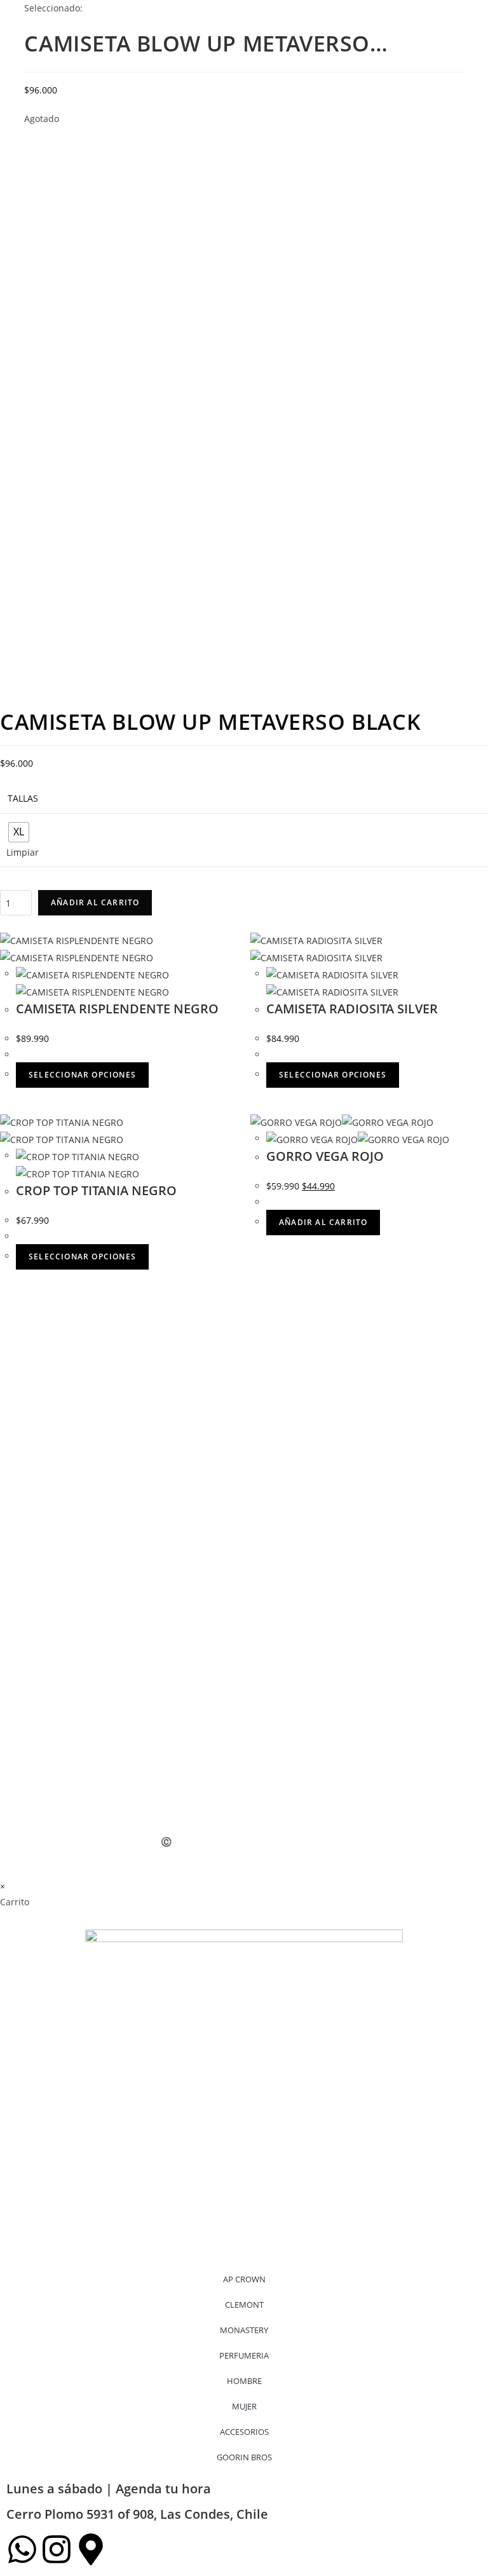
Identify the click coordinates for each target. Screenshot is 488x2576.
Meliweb (133, 1841)
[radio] (19, 832)
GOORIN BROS (244, 2457)
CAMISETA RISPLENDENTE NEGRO (117, 1009)
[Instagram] (57, 2549)
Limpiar (23, 852)
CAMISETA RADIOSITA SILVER (352, 1009)
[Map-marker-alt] (91, 2549)
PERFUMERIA (244, 2355)
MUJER (244, 2406)
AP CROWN (244, 2279)
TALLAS (23, 798)
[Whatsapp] (22, 2549)
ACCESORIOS (244, 2432)
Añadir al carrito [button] (323, 1222)
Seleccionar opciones (82, 1075)
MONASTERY (244, 2330)
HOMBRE (244, 2381)
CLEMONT (244, 2305)
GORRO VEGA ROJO (325, 1156)
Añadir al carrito (95, 902)
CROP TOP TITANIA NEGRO (96, 1190)
